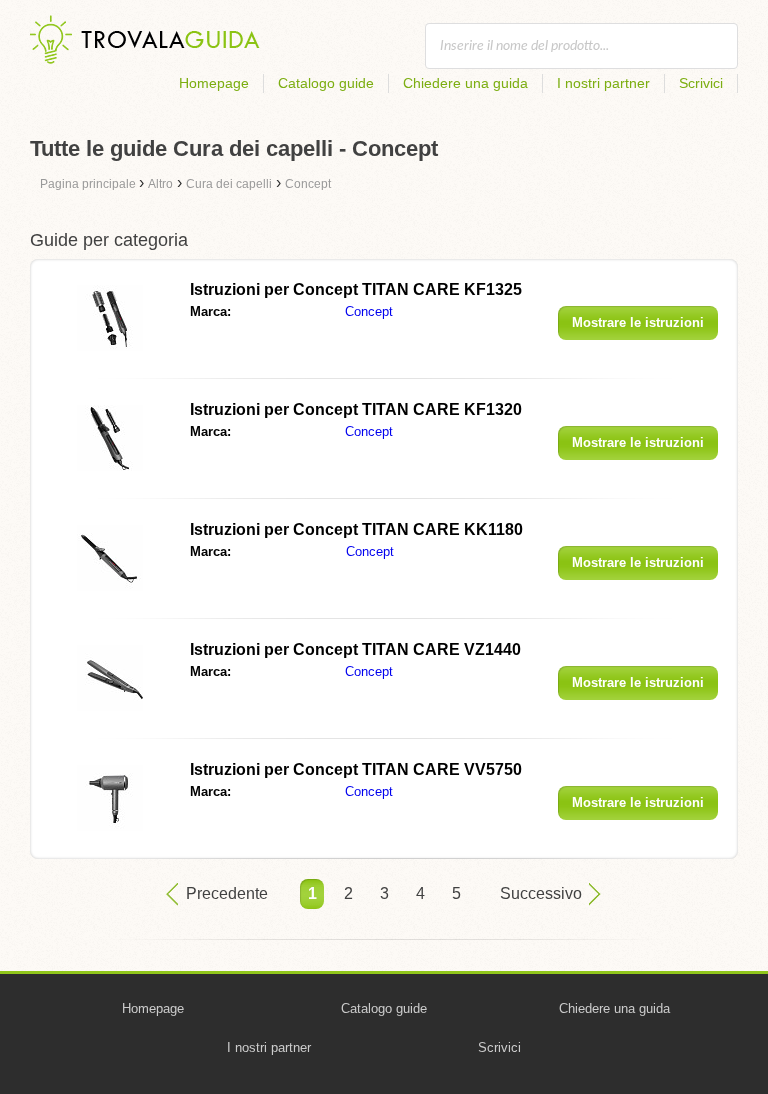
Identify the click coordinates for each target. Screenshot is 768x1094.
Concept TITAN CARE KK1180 (356, 529)
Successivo (541, 893)
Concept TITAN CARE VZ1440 (355, 649)
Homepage (214, 83)
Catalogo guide (326, 83)
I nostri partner (603, 83)
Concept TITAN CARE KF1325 (356, 289)
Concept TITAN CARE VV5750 (356, 769)
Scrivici (701, 83)
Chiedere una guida (465, 83)
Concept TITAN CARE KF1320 (356, 409)
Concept (369, 311)
